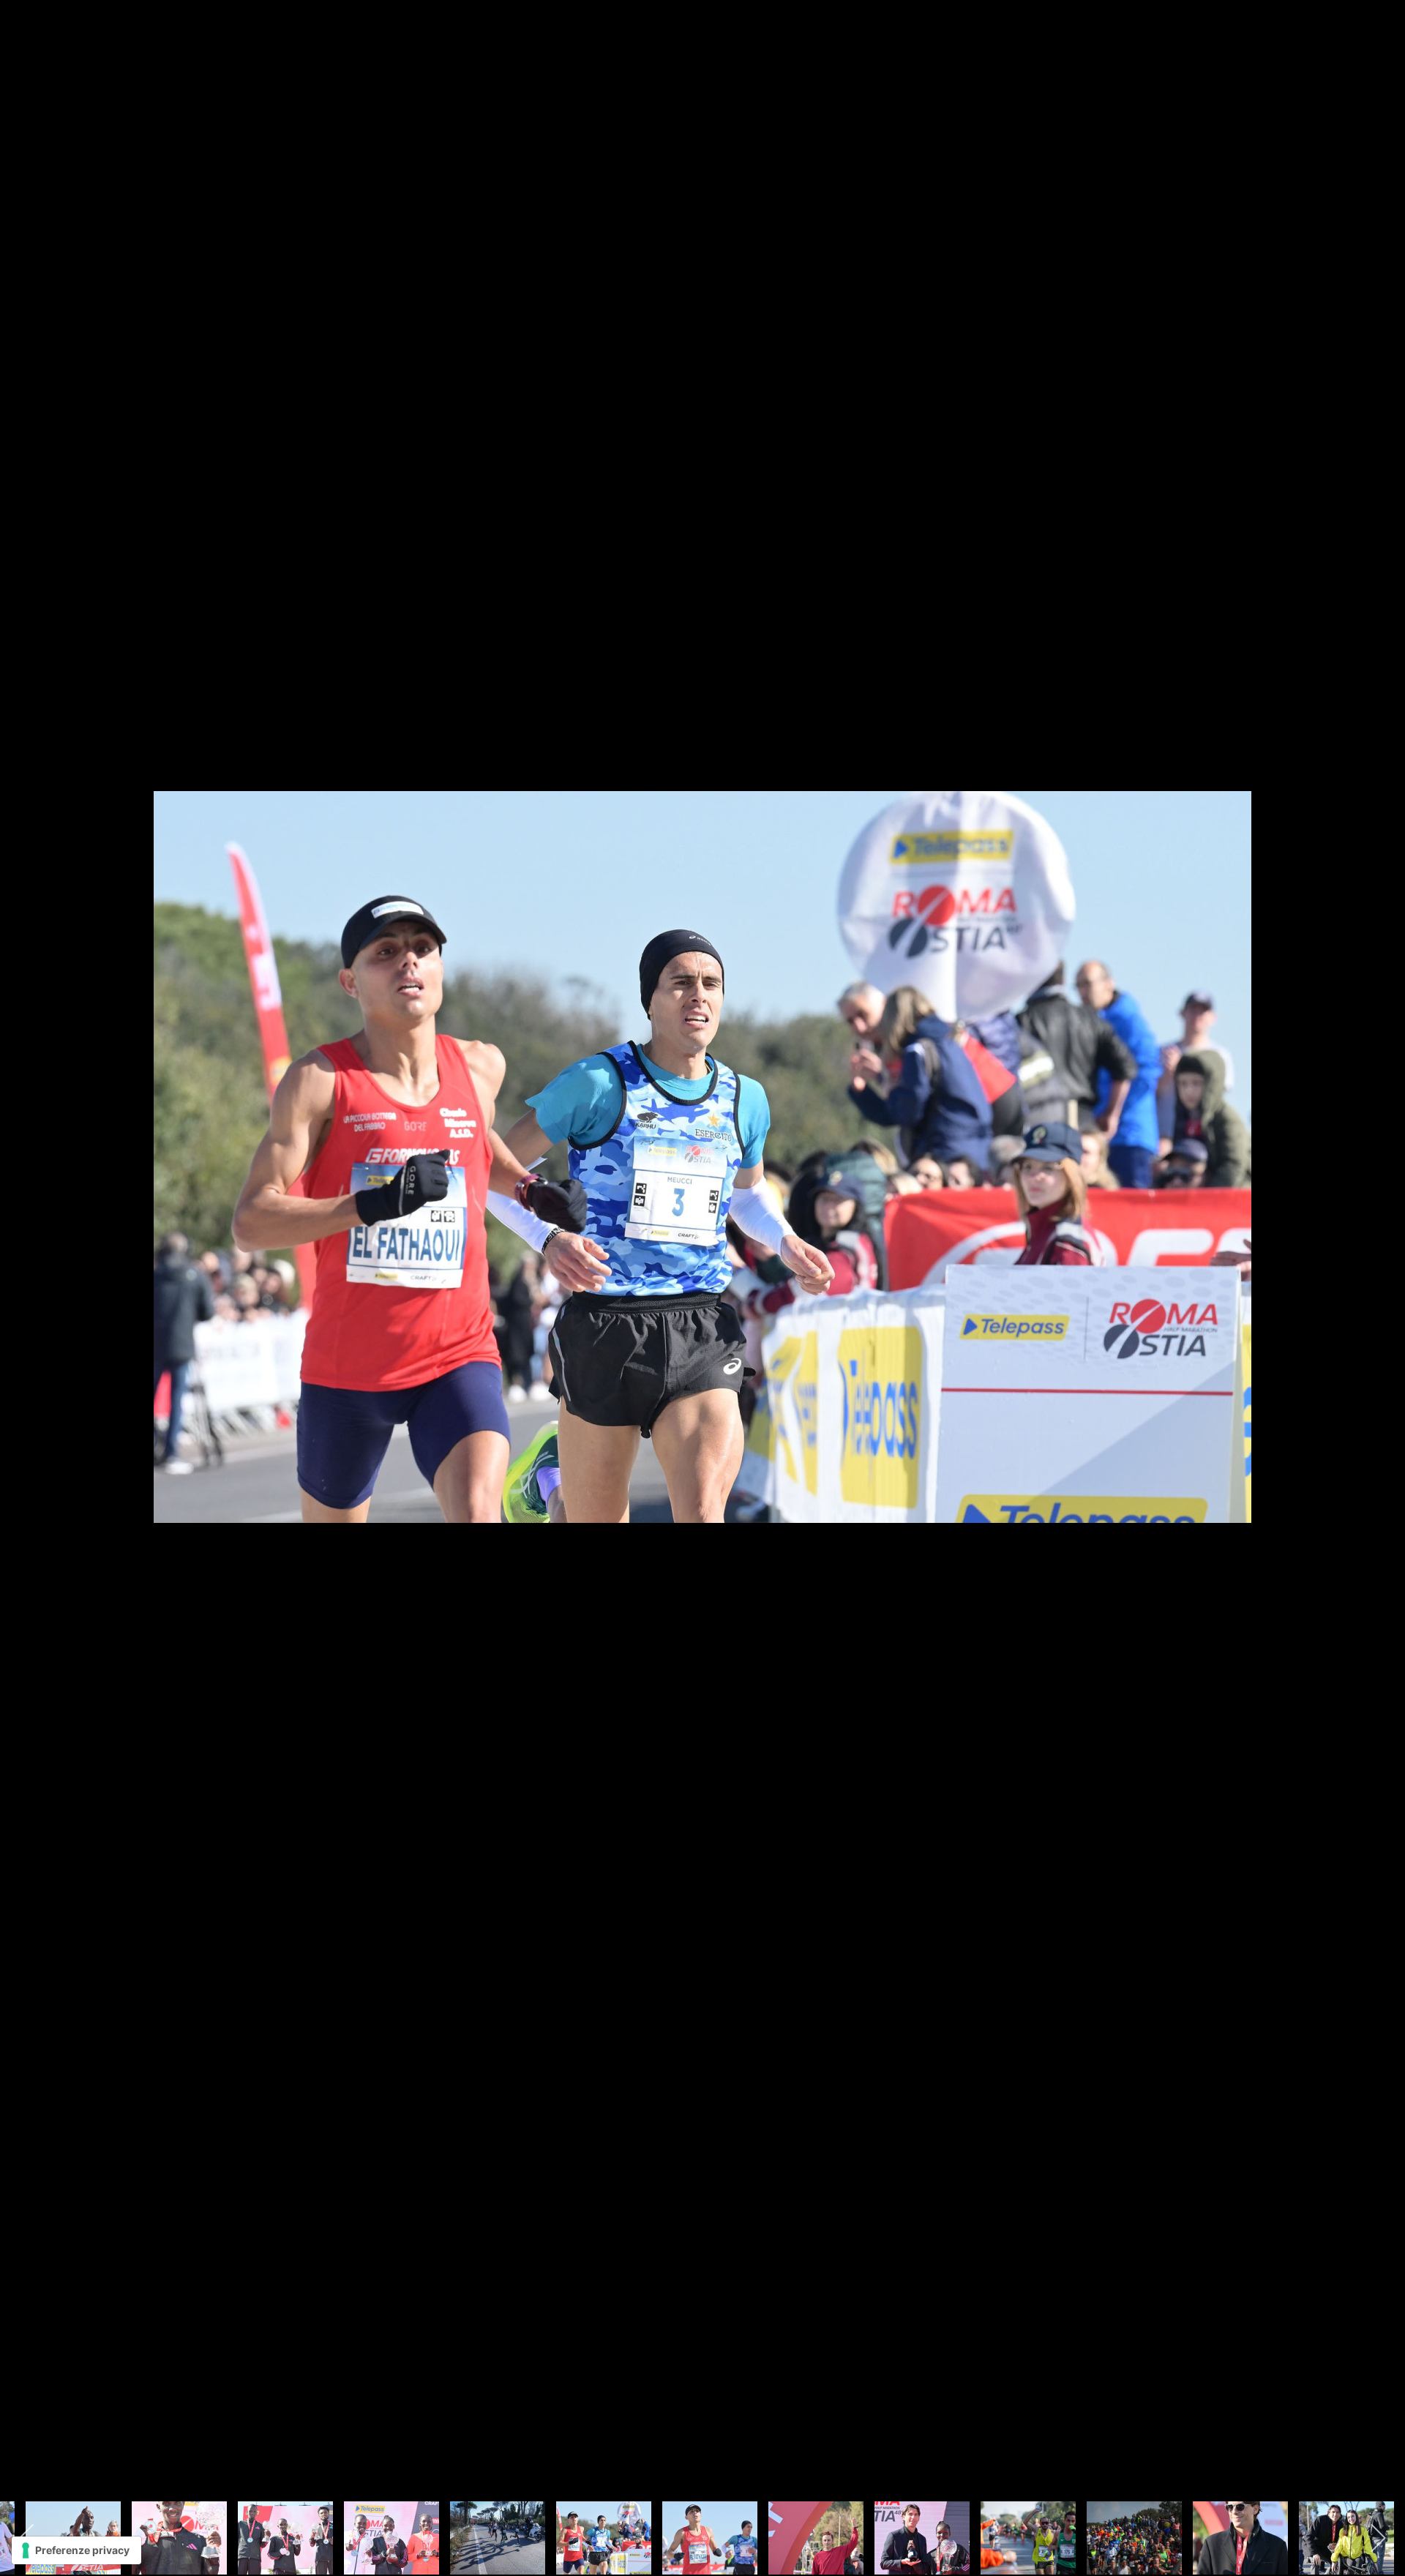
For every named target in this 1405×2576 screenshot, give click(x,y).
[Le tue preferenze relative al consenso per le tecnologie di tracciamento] (76, 2550)
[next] (1379, 1266)
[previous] (26, 1266)
